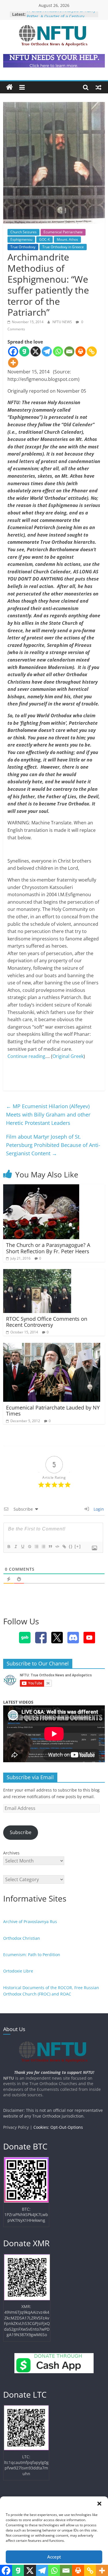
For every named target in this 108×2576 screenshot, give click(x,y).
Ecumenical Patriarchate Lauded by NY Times (53, 1411)
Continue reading (26, 1056)
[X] (36, 351)
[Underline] (22, 1547)
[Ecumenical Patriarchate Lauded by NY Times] (52, 1346)
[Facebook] (13, 351)
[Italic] (16, 1547)
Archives (11, 1853)
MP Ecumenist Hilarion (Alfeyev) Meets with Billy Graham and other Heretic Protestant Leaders (48, 1115)
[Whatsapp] (58, 351)
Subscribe (21, 1832)
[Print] (80, 351)
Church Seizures (23, 232)
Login (98, 1509)
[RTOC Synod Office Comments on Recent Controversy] (37, 1272)
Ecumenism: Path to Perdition (32, 1955)
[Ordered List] (36, 1547)
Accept (54, 2557)
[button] (99, 2504)
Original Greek (68, 1056)
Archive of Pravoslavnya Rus (30, 1922)
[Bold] (9, 1547)
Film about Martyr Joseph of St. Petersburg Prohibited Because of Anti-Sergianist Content (53, 1145)
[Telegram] (47, 351)
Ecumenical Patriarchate (63, 232)
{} (71, 1546)
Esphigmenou (21, 239)
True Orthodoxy (23, 247)
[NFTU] (10, 87)
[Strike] (29, 1547)
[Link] (64, 1547)
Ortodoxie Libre (18, 1971)
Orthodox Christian (22, 1938)
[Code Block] (57, 1547)
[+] (78, 1546)
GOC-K (44, 239)
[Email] (69, 351)
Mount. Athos (67, 239)
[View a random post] (98, 87)
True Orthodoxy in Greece (63, 247)
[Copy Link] (92, 351)
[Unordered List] (43, 1547)
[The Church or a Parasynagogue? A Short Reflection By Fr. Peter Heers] (41, 1188)
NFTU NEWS (63, 322)
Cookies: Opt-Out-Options (58, 2127)
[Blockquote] (50, 1547)
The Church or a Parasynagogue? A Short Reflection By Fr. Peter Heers (48, 1248)
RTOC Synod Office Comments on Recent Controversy (47, 1322)
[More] (13, 363)
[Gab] (24, 351)
